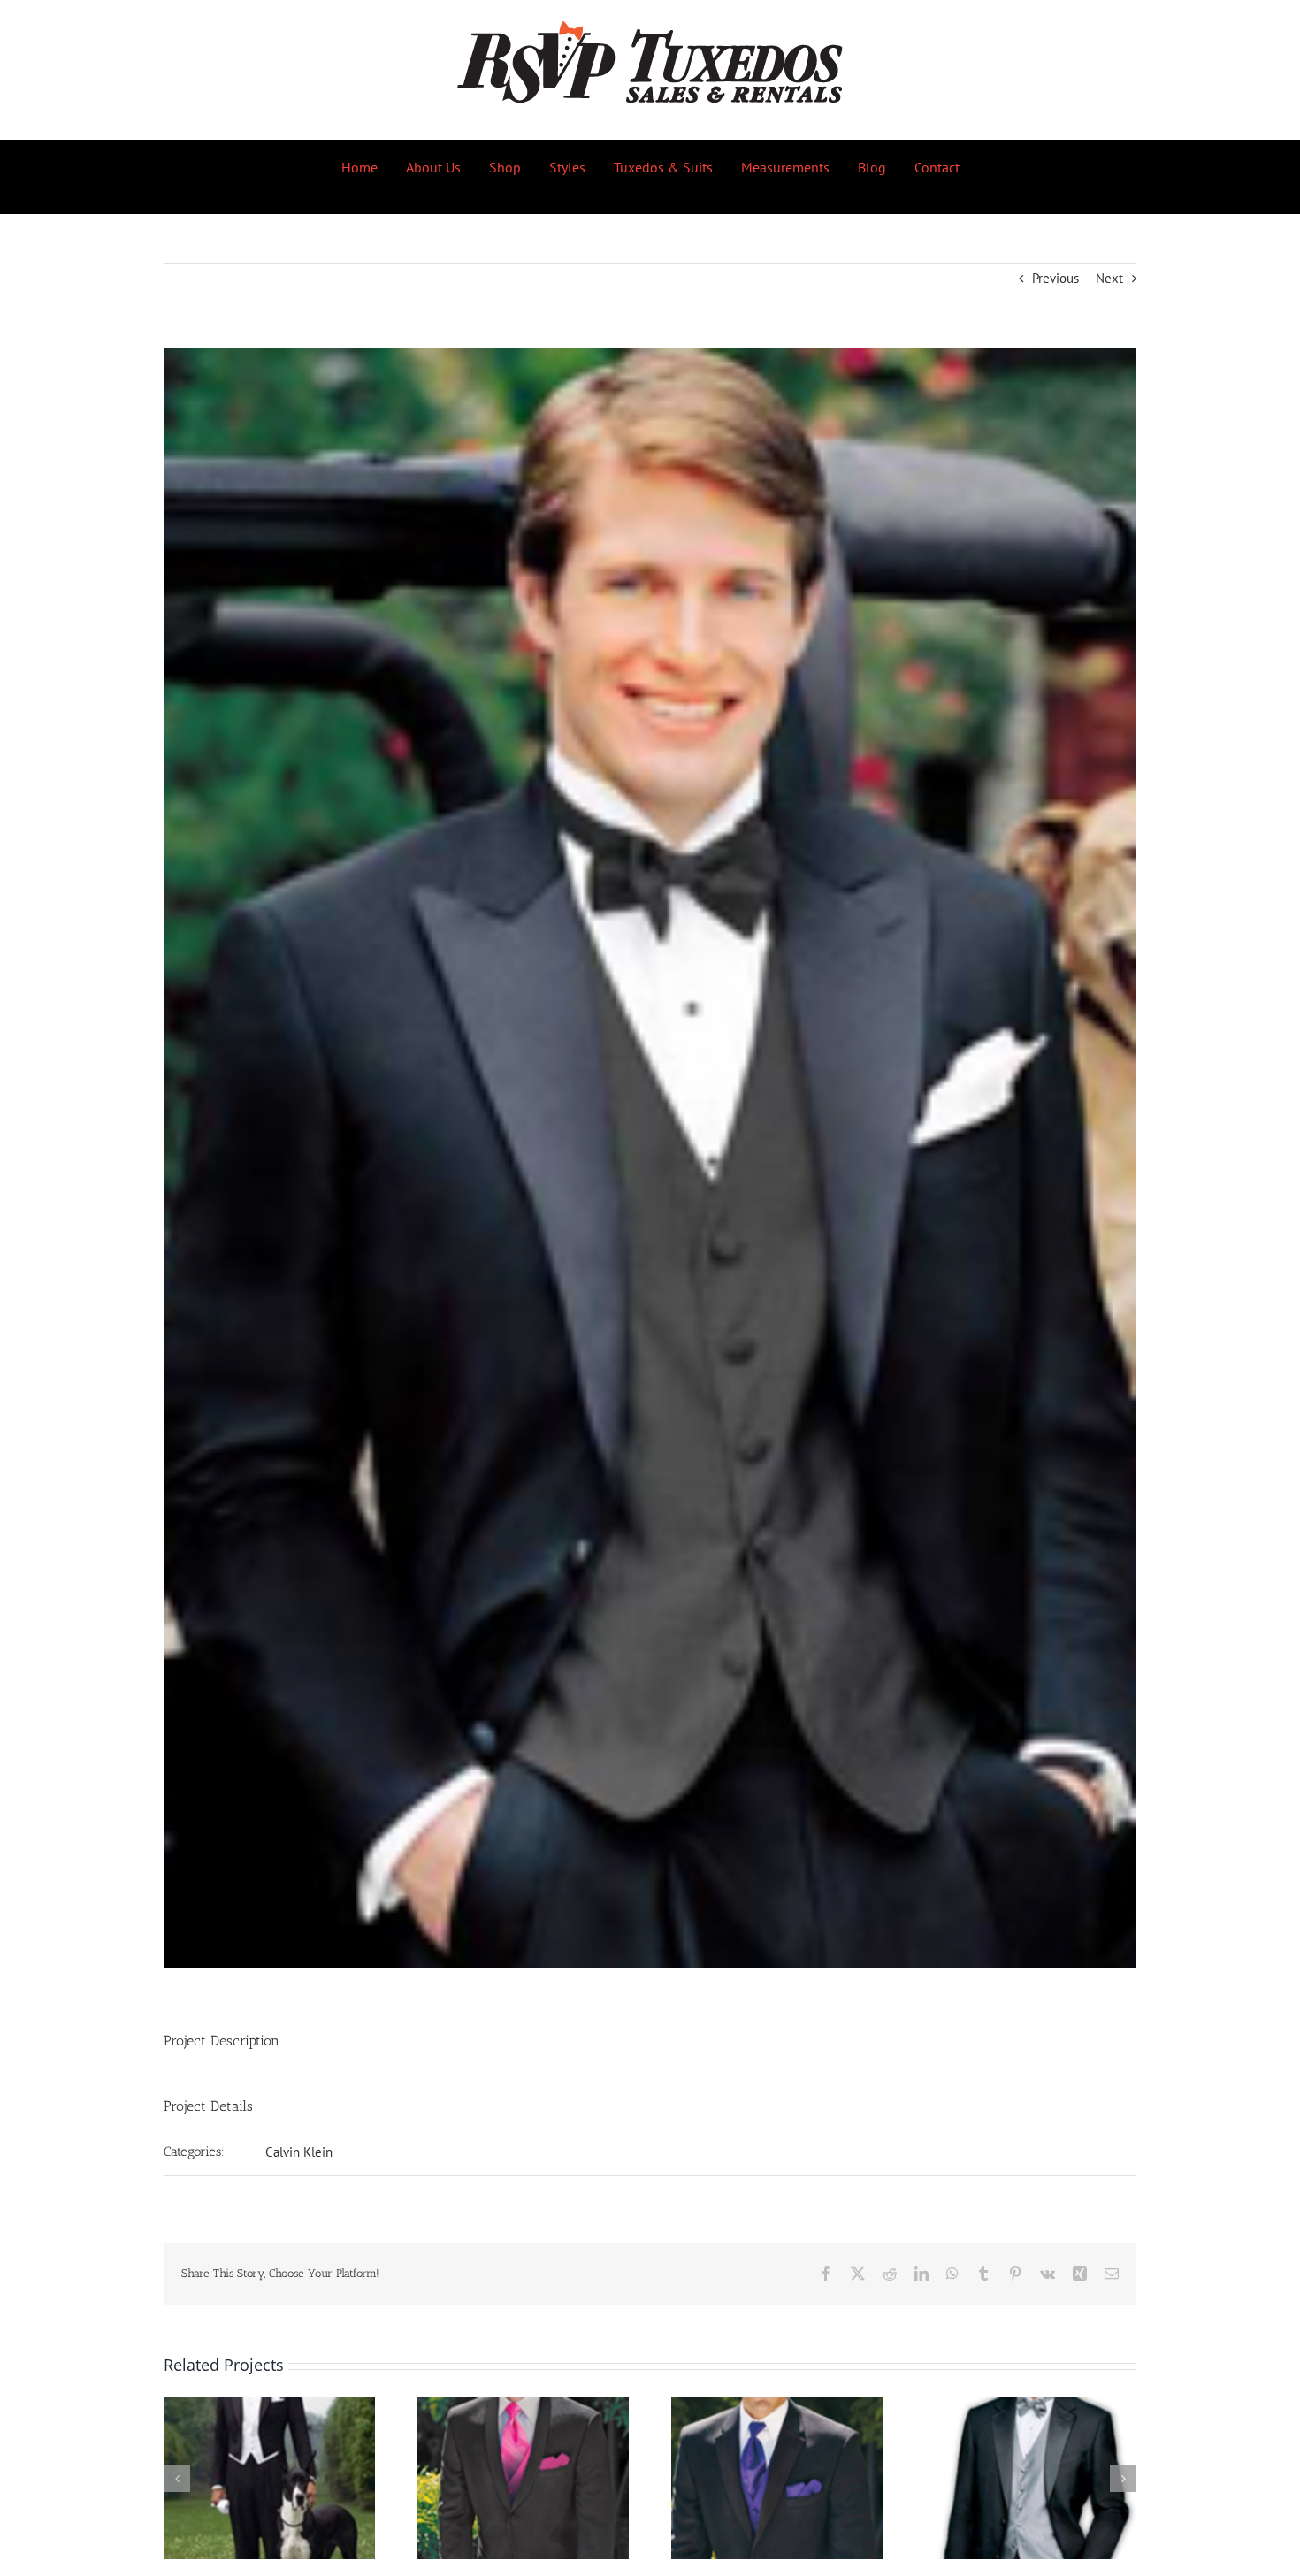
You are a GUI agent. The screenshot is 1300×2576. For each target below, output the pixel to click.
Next (1109, 278)
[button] (177, 2479)
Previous (1055, 278)
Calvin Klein (299, 2152)
